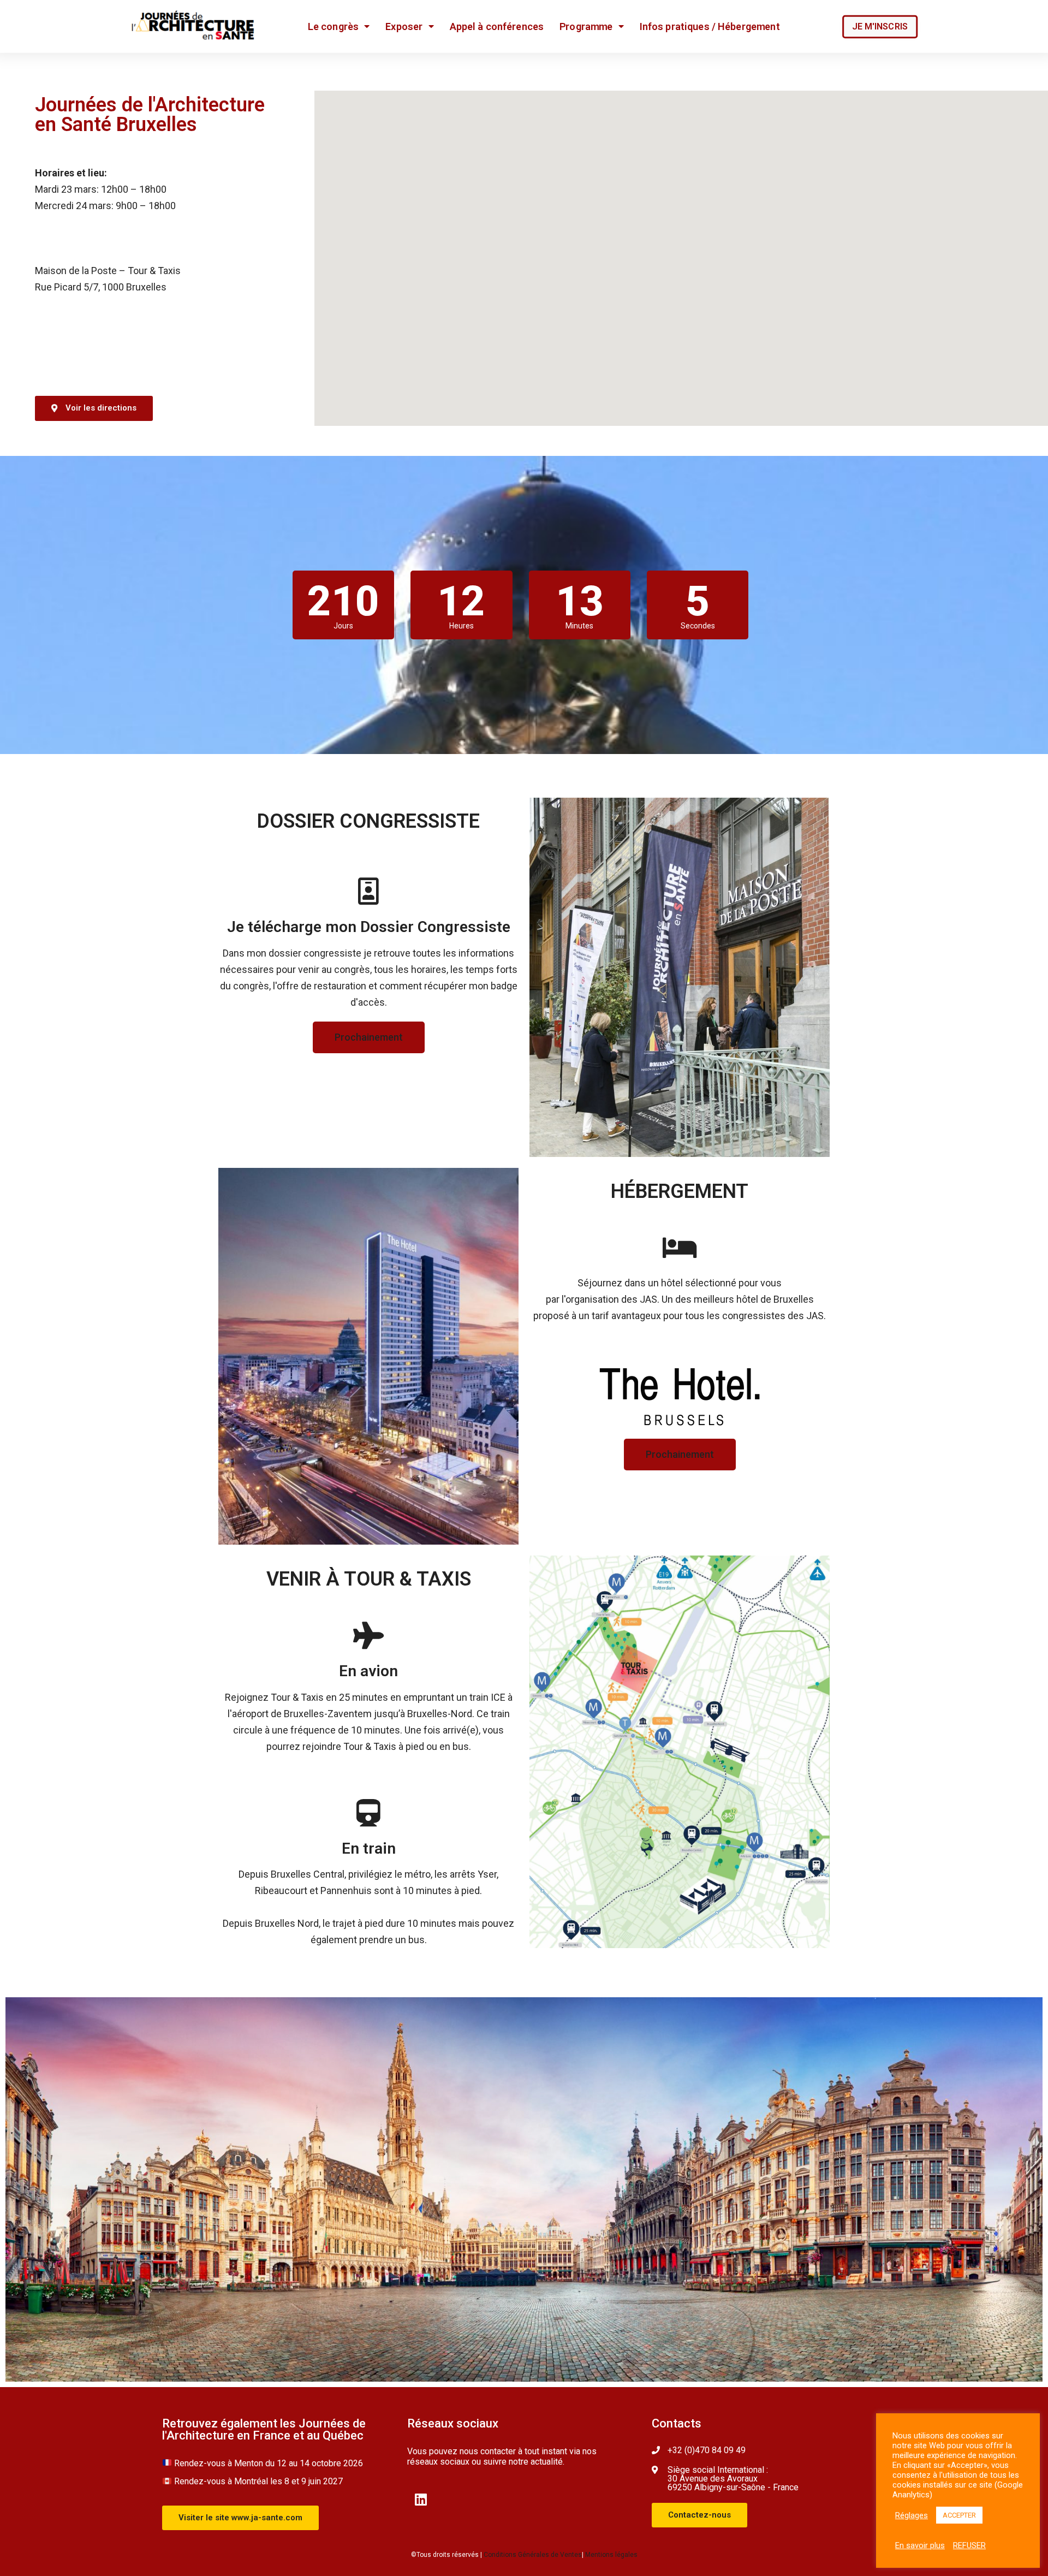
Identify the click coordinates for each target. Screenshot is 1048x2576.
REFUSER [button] (969, 2545)
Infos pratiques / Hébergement (710, 26)
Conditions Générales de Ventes (533, 2555)
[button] (880, 27)
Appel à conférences (497, 26)
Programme (586, 26)
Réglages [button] (912, 2515)
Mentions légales (611, 2555)
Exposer (404, 26)
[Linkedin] (421, 2499)
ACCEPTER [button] (959, 2515)
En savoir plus (920, 2545)
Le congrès (333, 26)
